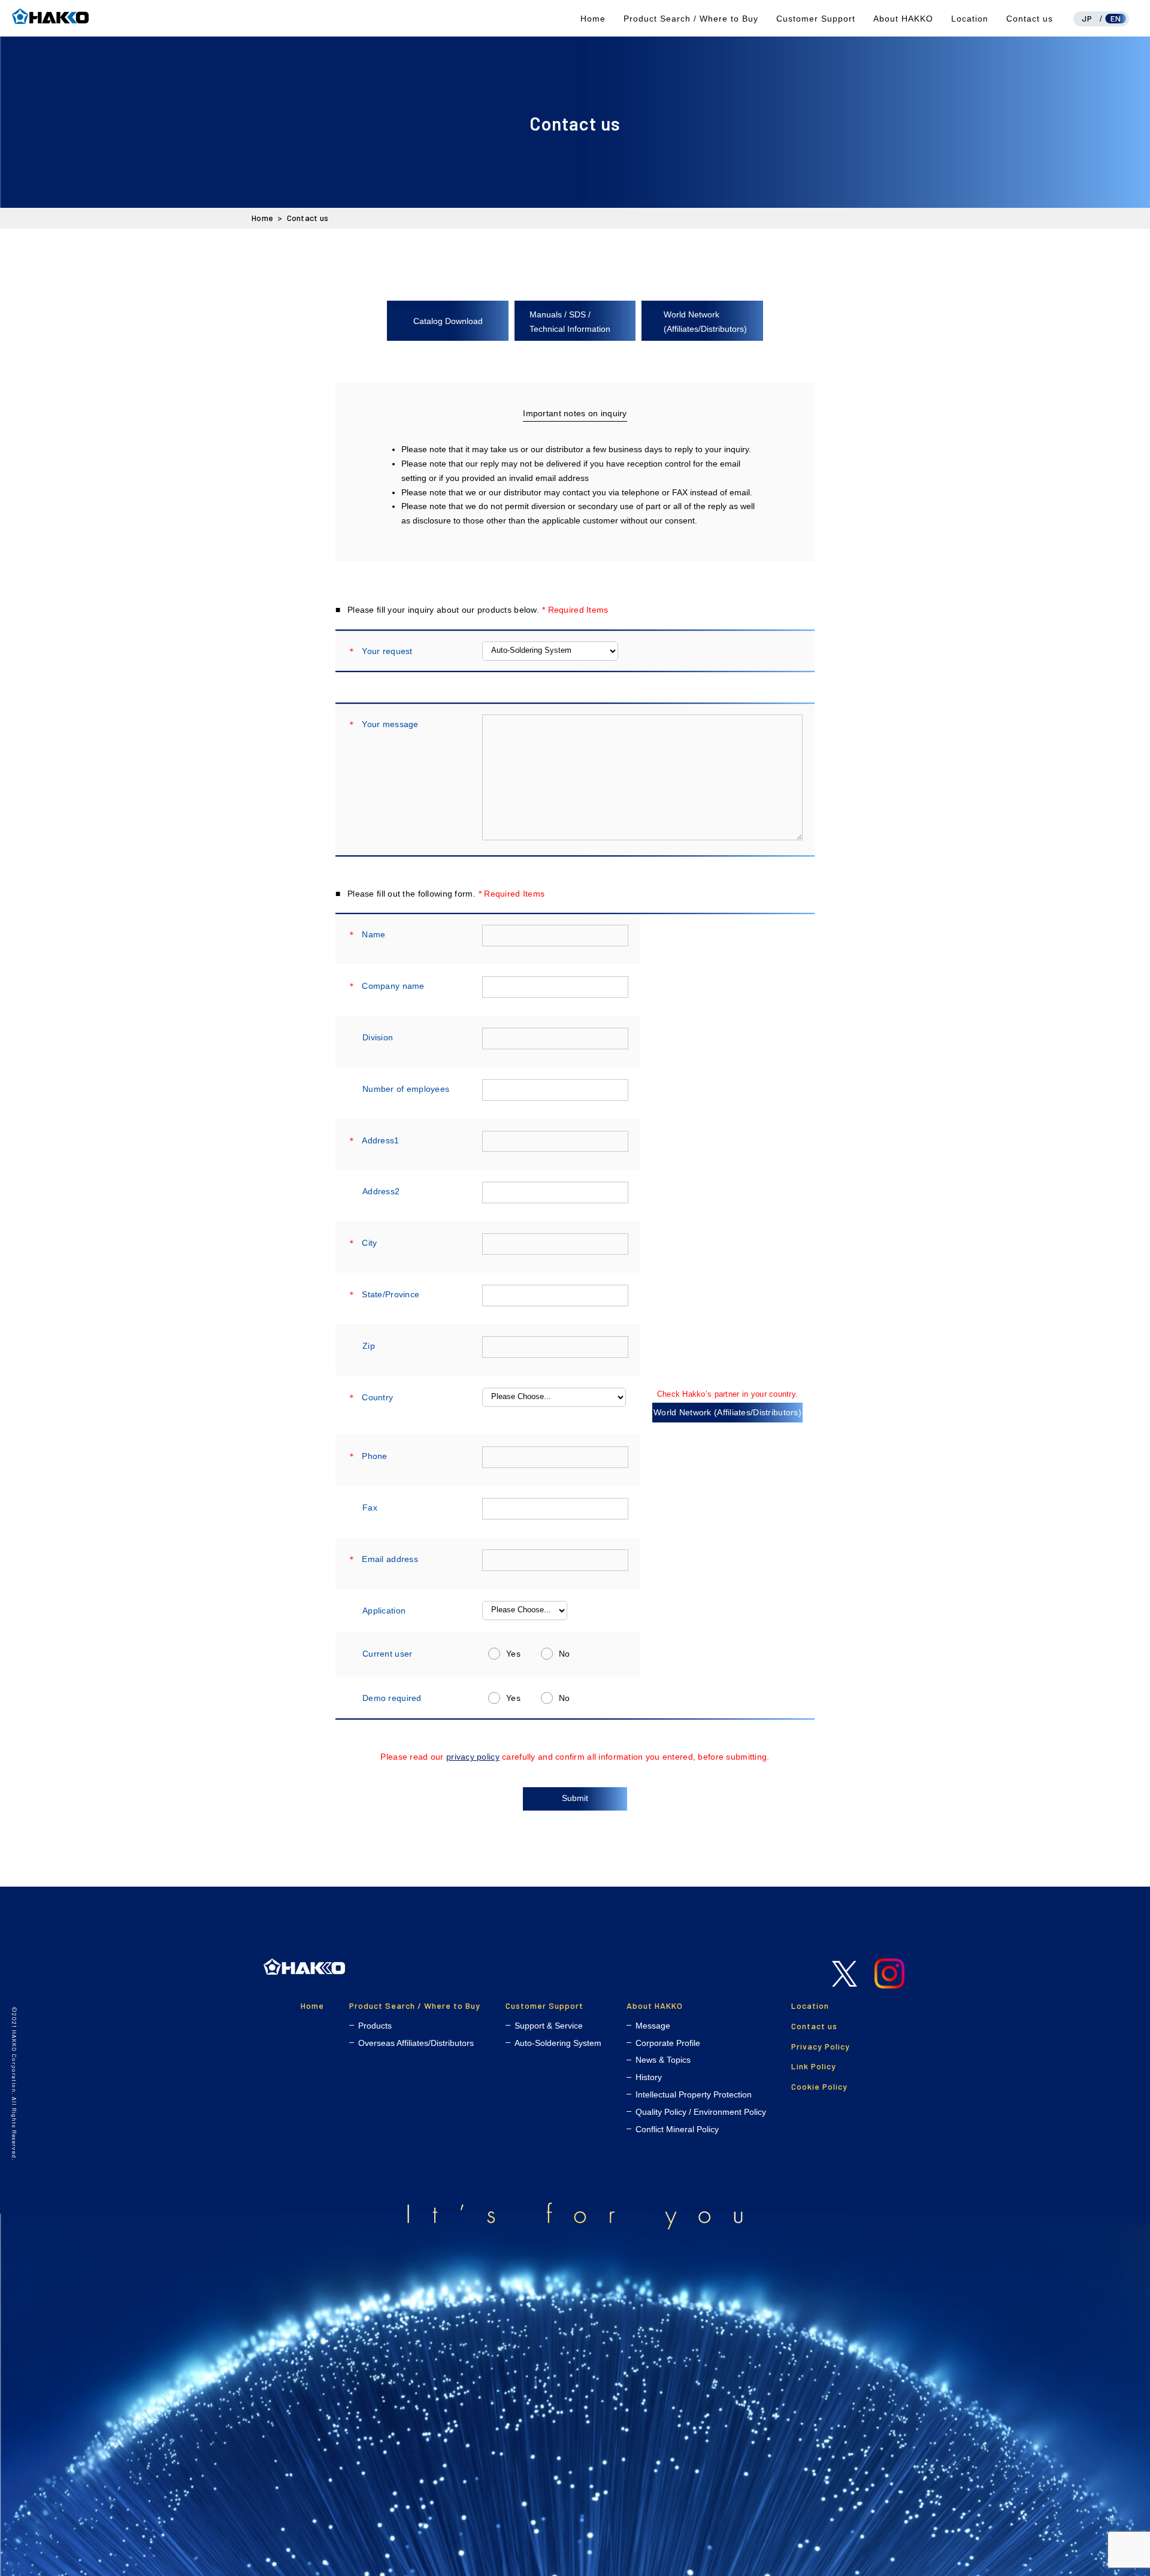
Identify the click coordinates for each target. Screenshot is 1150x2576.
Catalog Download (448, 321)
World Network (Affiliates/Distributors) (705, 322)
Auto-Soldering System (558, 2043)
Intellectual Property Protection (694, 2094)
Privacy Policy (821, 2046)
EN (1116, 18)
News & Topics (663, 2060)
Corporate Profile (668, 2043)
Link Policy (814, 2066)
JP (1087, 18)
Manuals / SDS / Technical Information (570, 322)
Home (593, 19)
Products (375, 2026)
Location (970, 19)
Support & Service (549, 2026)
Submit (575, 1798)
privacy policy (473, 1757)
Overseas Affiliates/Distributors (416, 2043)
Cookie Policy (819, 2086)
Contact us (1030, 19)
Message (653, 2026)
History (649, 2077)
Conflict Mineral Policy (677, 2129)
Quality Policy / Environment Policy (701, 2112)
